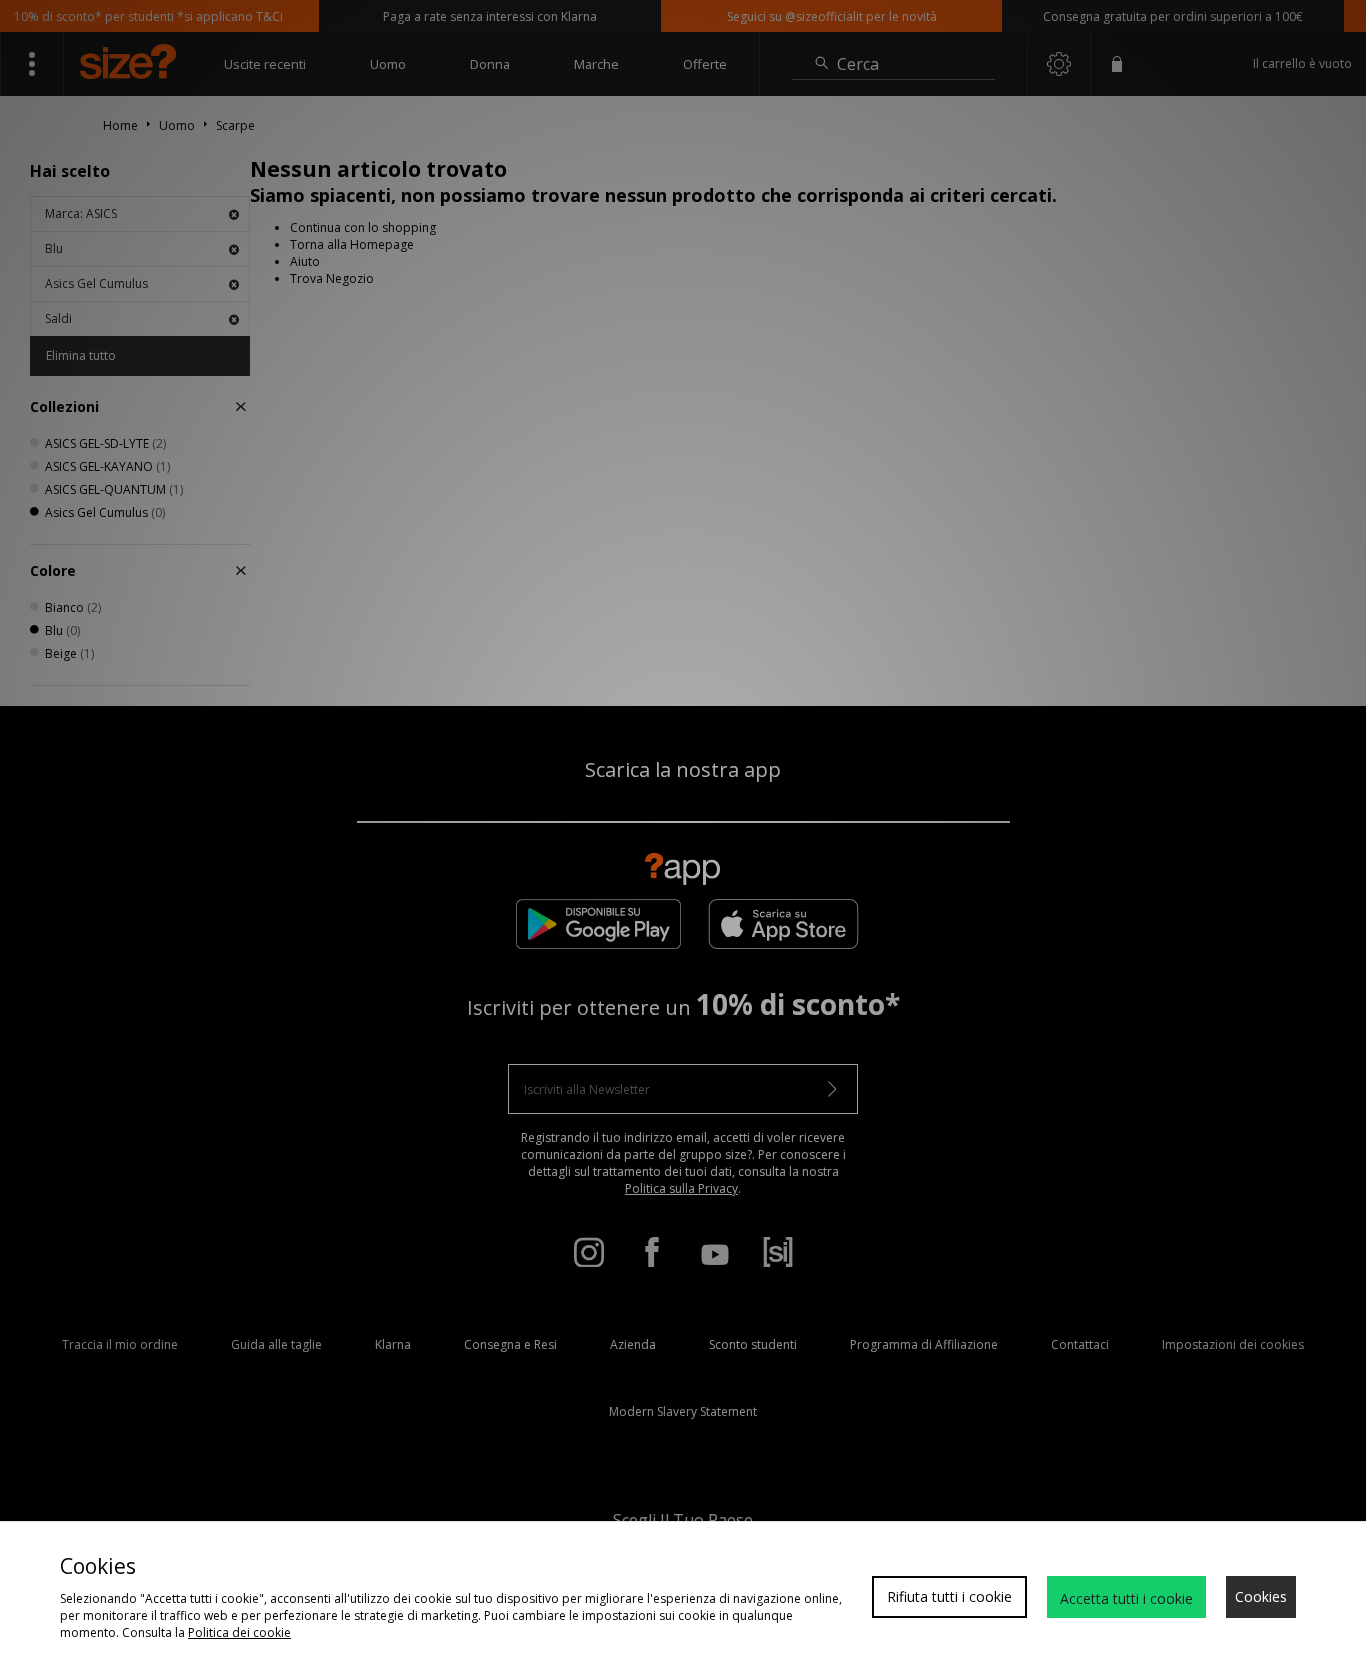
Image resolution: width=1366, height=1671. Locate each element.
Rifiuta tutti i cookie (949, 1596)
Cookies (1261, 1596)
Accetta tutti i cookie (1126, 1598)
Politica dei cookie (239, 1632)
